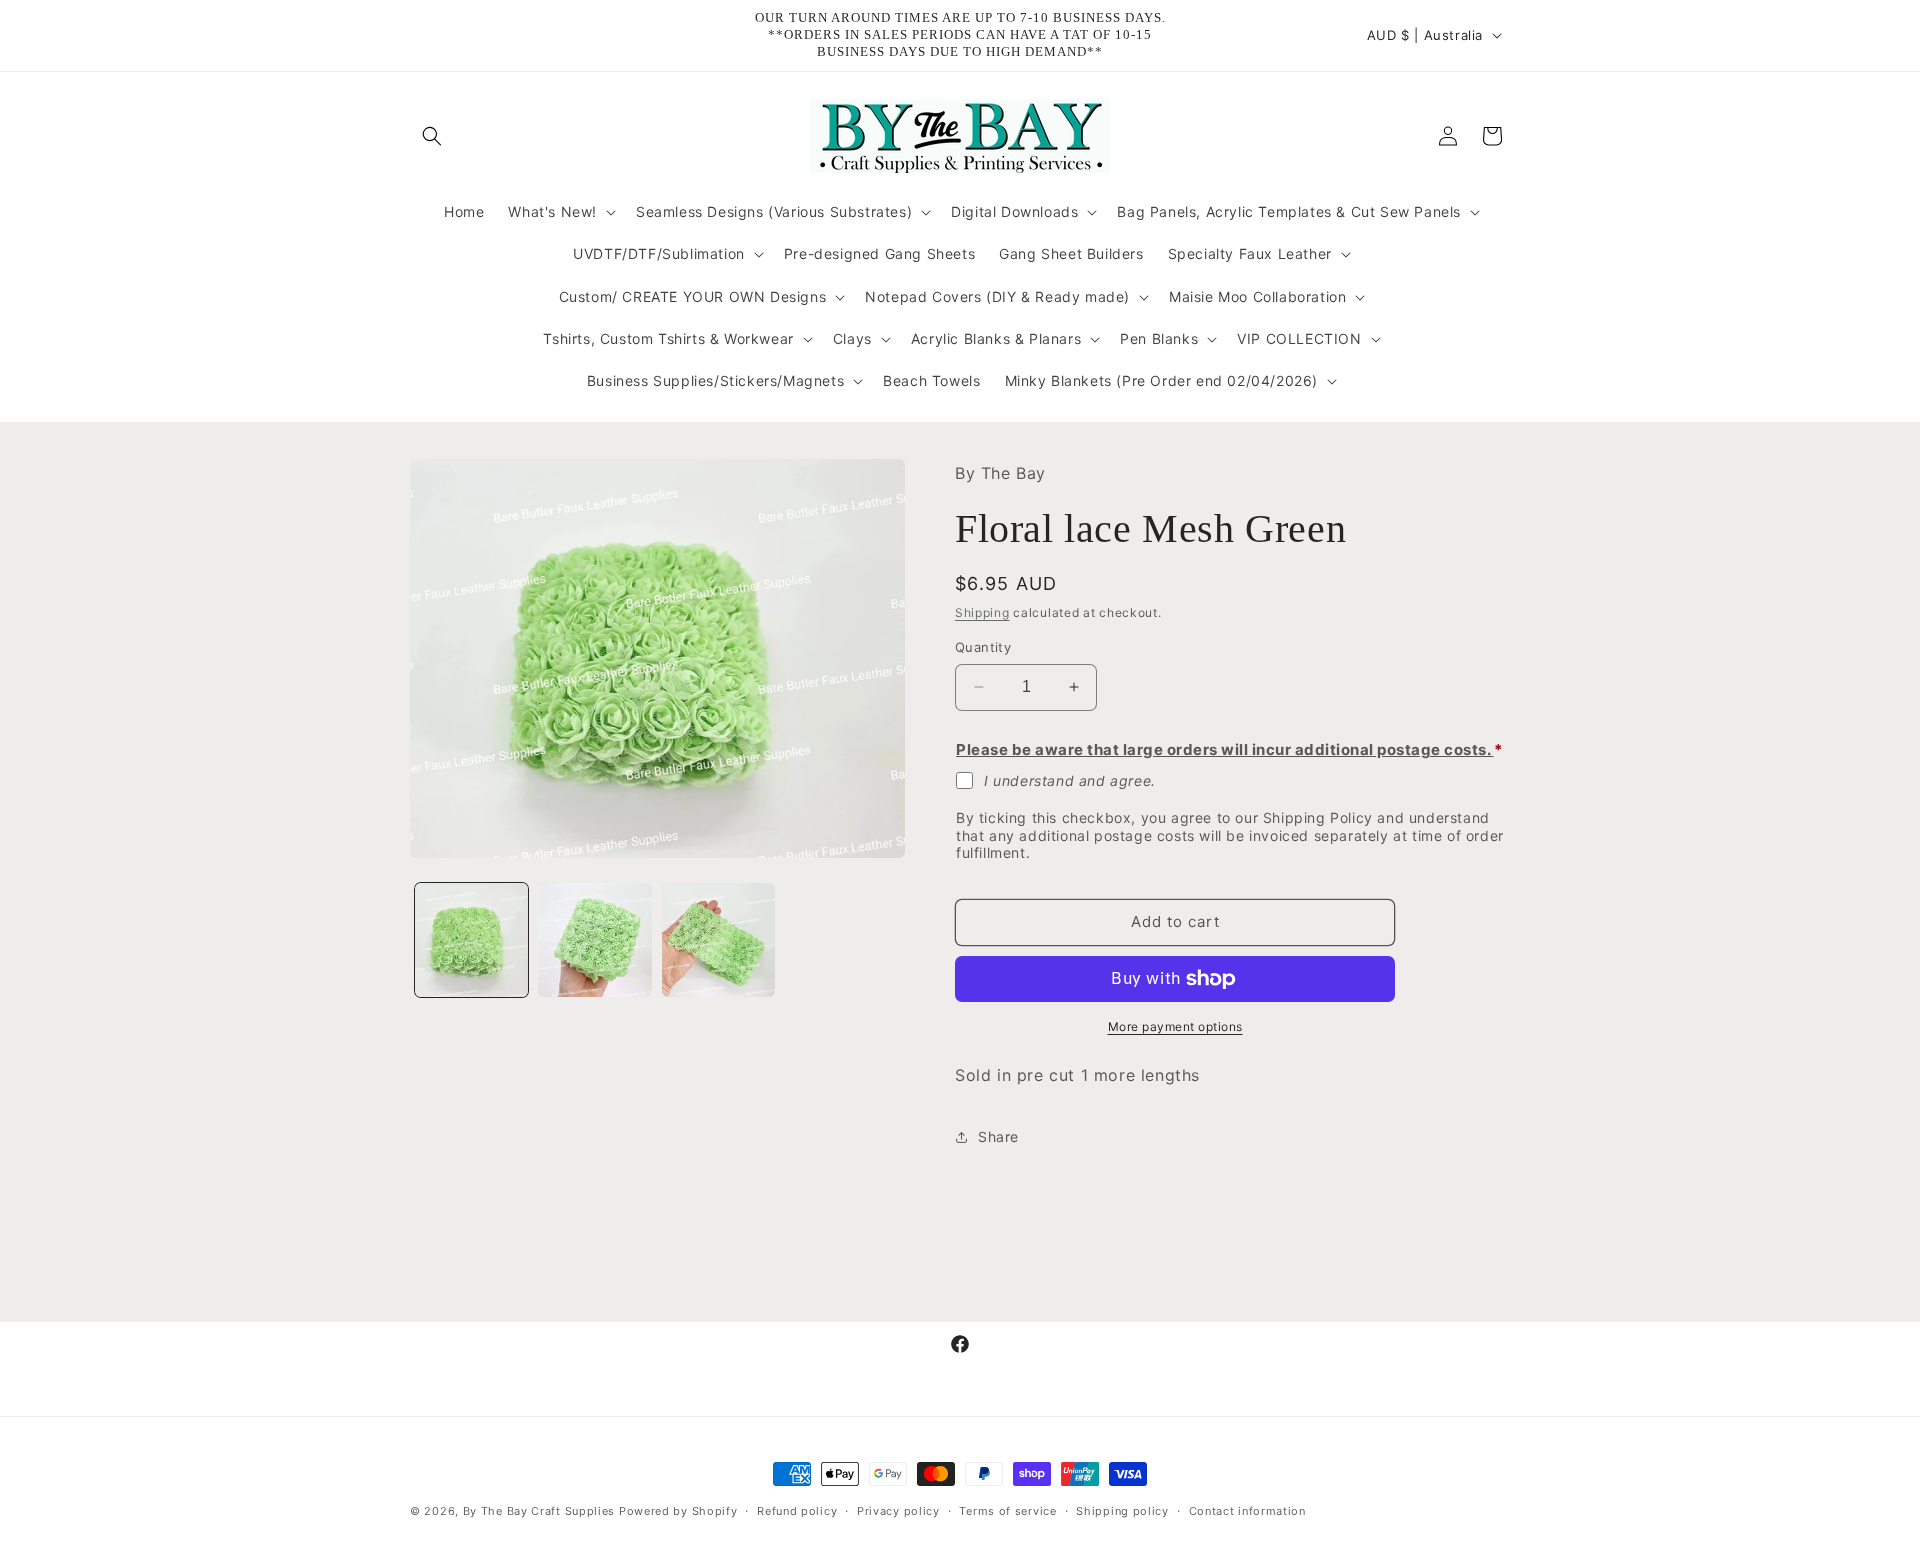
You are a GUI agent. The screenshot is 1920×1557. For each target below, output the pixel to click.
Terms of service (1007, 1510)
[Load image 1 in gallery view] (471, 939)
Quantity (983, 647)
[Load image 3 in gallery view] (718, 939)
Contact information (1247, 1510)
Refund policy (797, 1510)
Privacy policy (898, 1510)
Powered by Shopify (678, 1511)
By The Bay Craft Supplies (541, 1511)
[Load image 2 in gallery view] (594, 939)
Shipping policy (1122, 1510)
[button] (432, 136)
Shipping (982, 612)
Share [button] (998, 1136)
